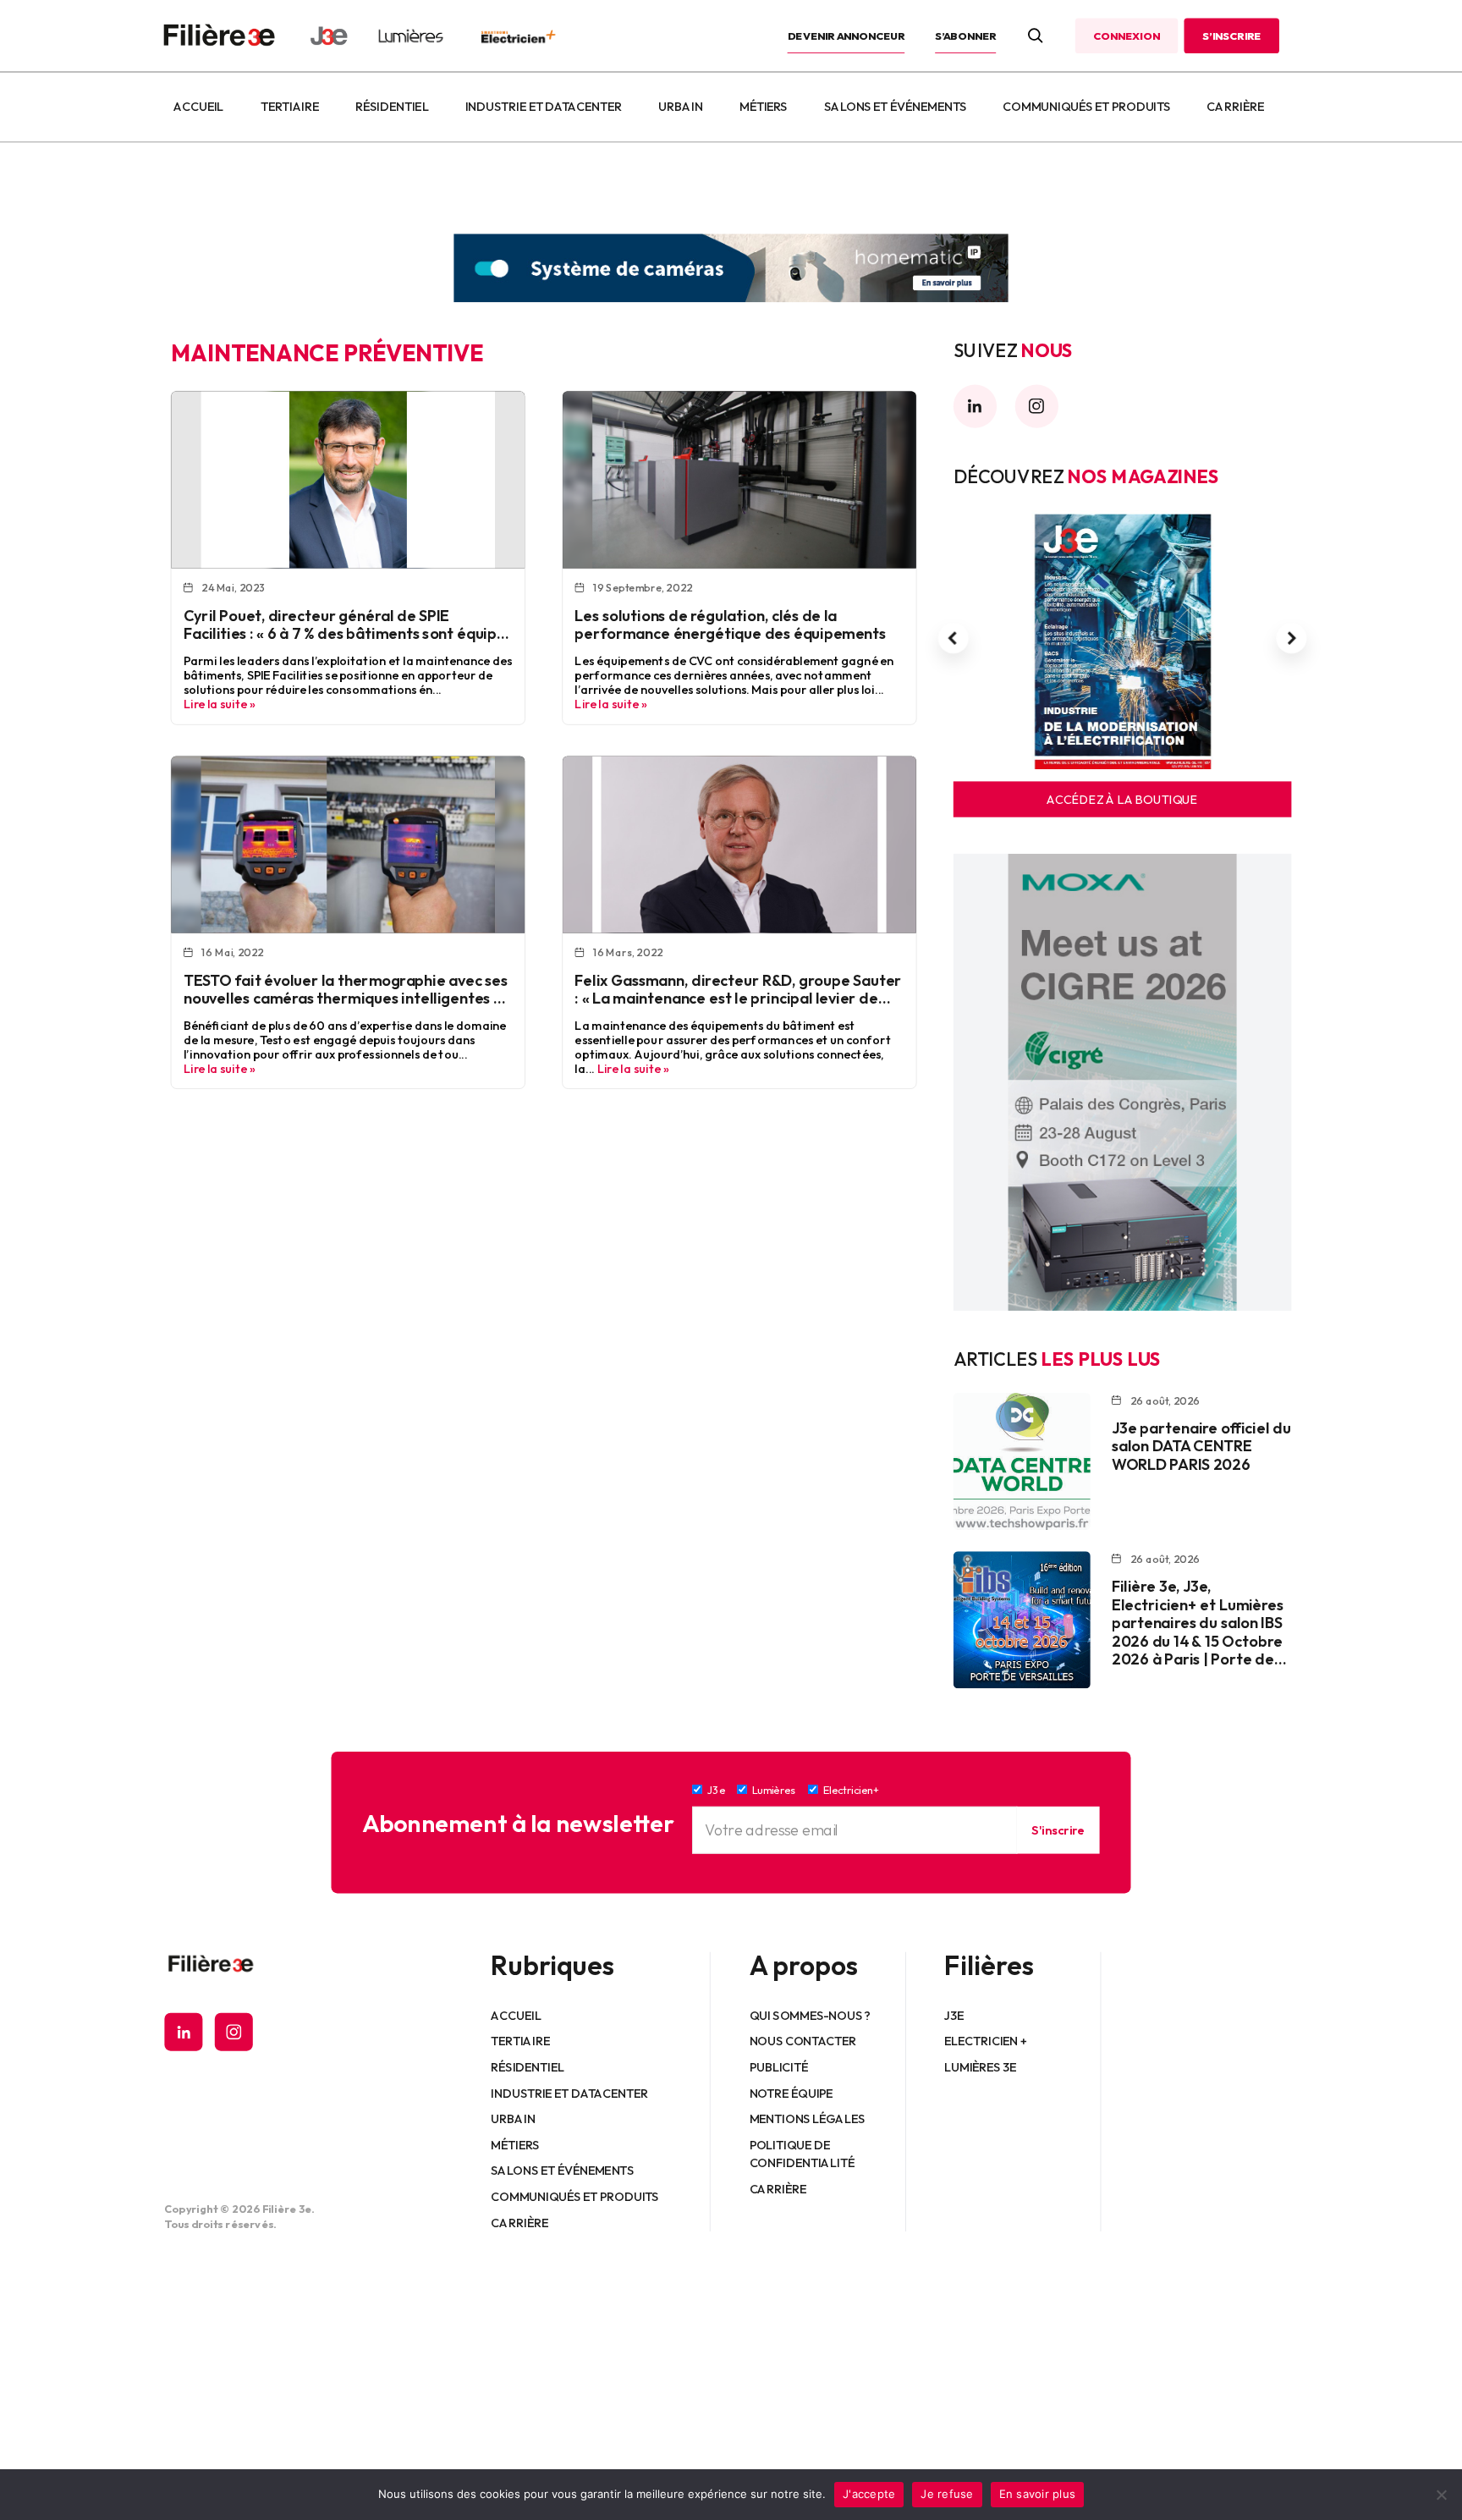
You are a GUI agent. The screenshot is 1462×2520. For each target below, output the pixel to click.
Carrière (1235, 107)
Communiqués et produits (1086, 107)
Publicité (779, 2067)
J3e (954, 2015)
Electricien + (985, 2041)
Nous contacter (803, 2041)
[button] (954, 638)
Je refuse (947, 2494)
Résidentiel (392, 107)
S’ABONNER (965, 36)
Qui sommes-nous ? (810, 2015)
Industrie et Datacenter (544, 107)
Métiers (764, 107)
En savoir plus (1038, 2494)
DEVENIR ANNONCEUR (846, 36)
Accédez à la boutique (1122, 800)
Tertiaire (290, 107)
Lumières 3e (981, 2067)
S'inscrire (1058, 1829)
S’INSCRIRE (1231, 36)
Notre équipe (791, 2093)
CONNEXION (1126, 36)
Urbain (680, 107)
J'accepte (869, 2494)
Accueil (198, 107)
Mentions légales (808, 2119)
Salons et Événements (895, 107)
